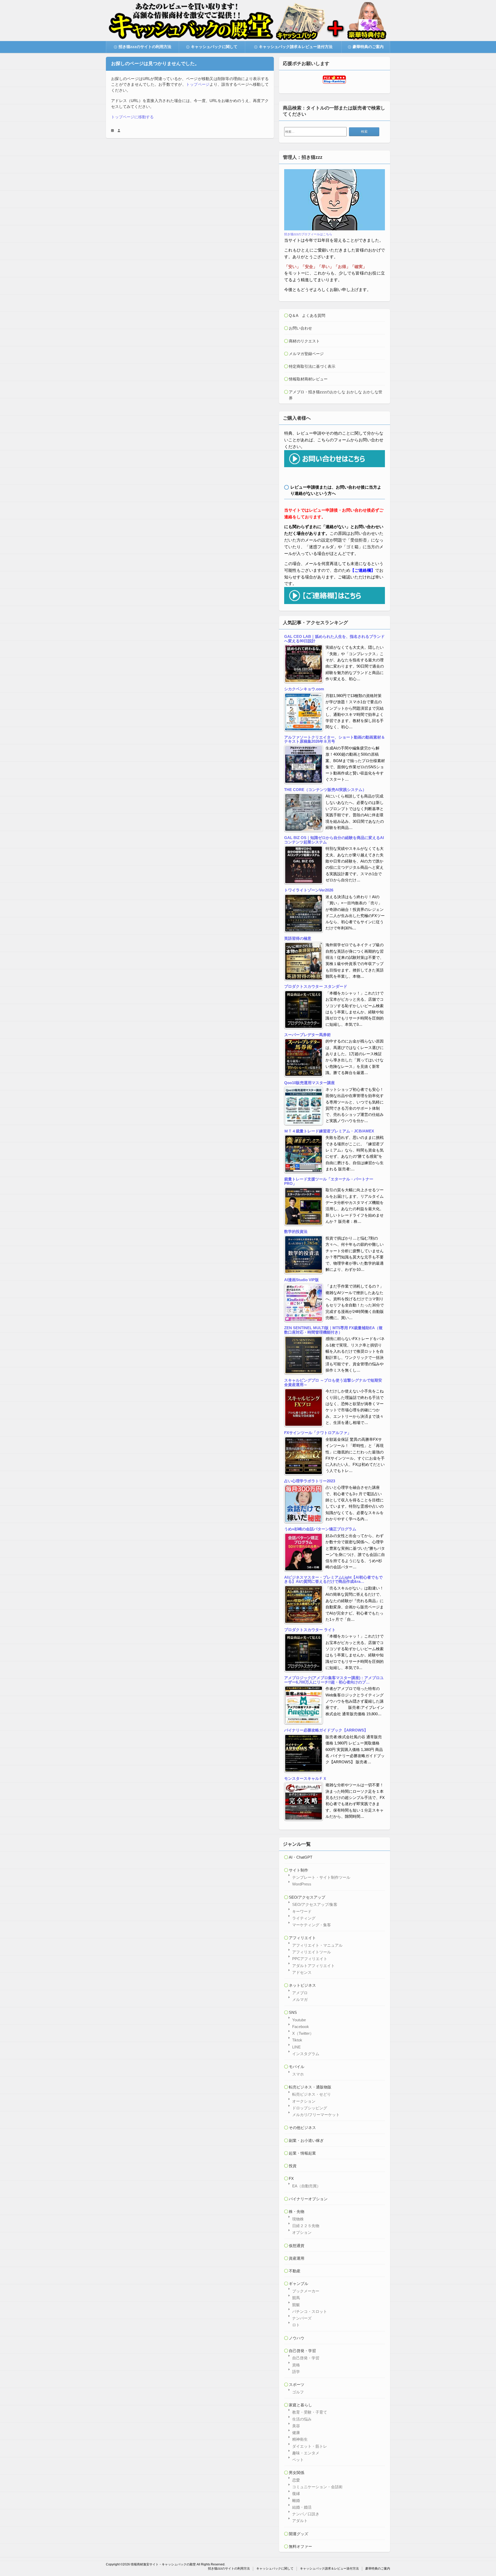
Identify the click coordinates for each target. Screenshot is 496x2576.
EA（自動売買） (306, 2186)
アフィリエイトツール (312, 1952)
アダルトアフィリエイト (313, 1966)
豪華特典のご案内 (368, 47)
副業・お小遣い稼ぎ (306, 2140)
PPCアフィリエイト (310, 1959)
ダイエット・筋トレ (310, 2446)
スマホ (298, 2074)
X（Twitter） (303, 2033)
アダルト (300, 2521)
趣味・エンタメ (306, 2453)
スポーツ (297, 2385)
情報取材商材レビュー (308, 379)
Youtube (299, 2020)
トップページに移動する (132, 117)
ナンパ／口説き (306, 2514)
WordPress (302, 1884)
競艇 (296, 2305)
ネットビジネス (302, 1985)
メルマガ (300, 1999)
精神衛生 (300, 2439)
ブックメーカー (306, 2291)
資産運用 (297, 2258)
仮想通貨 (297, 2246)
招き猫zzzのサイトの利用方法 (145, 47)
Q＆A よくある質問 (307, 315)
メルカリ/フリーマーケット (316, 2115)
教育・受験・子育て (310, 2412)
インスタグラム (306, 2054)
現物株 (298, 2219)
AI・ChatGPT (301, 1857)
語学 (296, 2372)
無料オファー (300, 2546)
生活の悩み (302, 2419)
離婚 (296, 2500)
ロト (296, 2325)
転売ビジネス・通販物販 (310, 2087)
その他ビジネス (302, 2128)
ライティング (304, 1918)
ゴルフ (298, 2392)
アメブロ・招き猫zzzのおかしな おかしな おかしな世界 (336, 395)
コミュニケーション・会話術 (317, 2487)
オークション (304, 2101)
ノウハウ (297, 2338)
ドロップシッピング (310, 2108)
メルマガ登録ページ (306, 354)
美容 (296, 2426)
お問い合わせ (300, 328)
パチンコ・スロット (310, 2311)
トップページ (198, 84)
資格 (296, 2365)
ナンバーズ (302, 2318)
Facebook (301, 2027)
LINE (296, 2047)
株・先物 (297, 2211)
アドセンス (302, 1972)
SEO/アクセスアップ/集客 (315, 1904)
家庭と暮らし (300, 2405)
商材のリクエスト (304, 341)
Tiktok (297, 2040)
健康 (296, 2433)
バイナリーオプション (308, 2199)
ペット (298, 2460)
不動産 (295, 2271)
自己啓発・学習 (302, 2351)
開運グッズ (299, 2534)
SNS (293, 2012)
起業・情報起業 (302, 2153)
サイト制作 (299, 1870)
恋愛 (296, 2480)
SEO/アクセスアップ (307, 1897)
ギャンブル (299, 2284)
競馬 (296, 2298)
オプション (302, 2232)
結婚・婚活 (302, 2507)
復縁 (296, 2493)
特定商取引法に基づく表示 (312, 366)
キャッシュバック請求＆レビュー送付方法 (296, 47)
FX (291, 2178)
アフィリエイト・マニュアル (317, 1945)
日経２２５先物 (306, 2226)
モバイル (297, 2067)
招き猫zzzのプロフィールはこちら (308, 234)
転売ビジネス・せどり (312, 2094)
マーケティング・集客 (312, 1925)
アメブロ (300, 1993)
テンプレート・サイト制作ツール (321, 1877)
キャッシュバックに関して (214, 47)
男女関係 (297, 2473)
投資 (293, 2166)
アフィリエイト (302, 1938)
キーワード (302, 1911)
